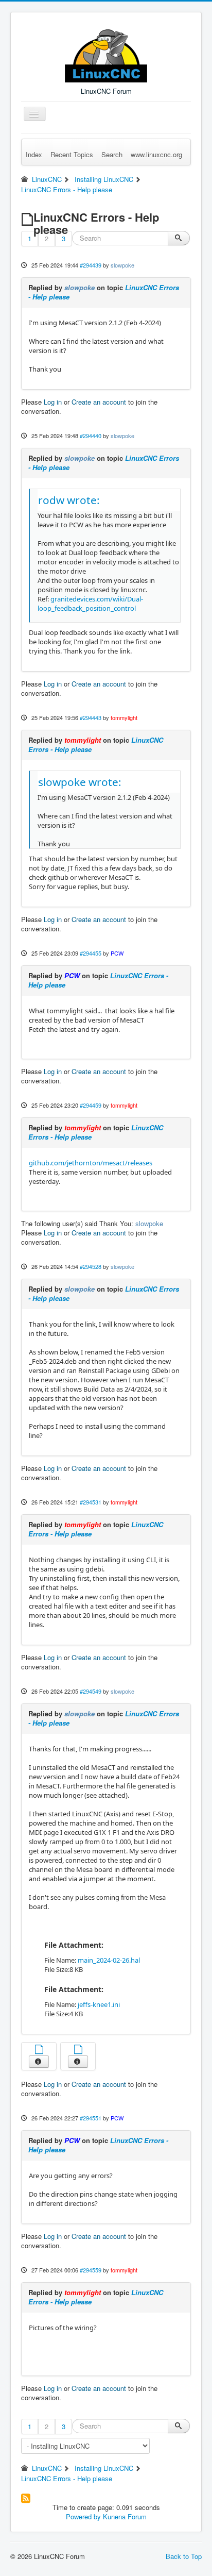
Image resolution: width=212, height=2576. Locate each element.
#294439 (91, 265)
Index (34, 154)
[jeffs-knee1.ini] (78, 2051)
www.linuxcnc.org (156, 154)
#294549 (91, 1691)
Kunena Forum (125, 2516)
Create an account (99, 402)
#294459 (91, 1105)
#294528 (91, 1266)
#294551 (91, 2118)
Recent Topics (72, 154)
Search (112, 154)
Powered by (83, 2516)
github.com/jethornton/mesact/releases (91, 1163)
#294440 (91, 436)
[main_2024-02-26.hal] (39, 2051)
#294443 (91, 717)
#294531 (91, 1502)
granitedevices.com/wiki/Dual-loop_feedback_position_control (90, 604)
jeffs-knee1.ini (99, 2004)
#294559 (91, 2270)
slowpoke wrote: (80, 782)
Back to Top (184, 2556)
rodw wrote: (69, 500)
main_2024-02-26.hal (109, 1960)
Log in (53, 402)
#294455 (91, 953)
